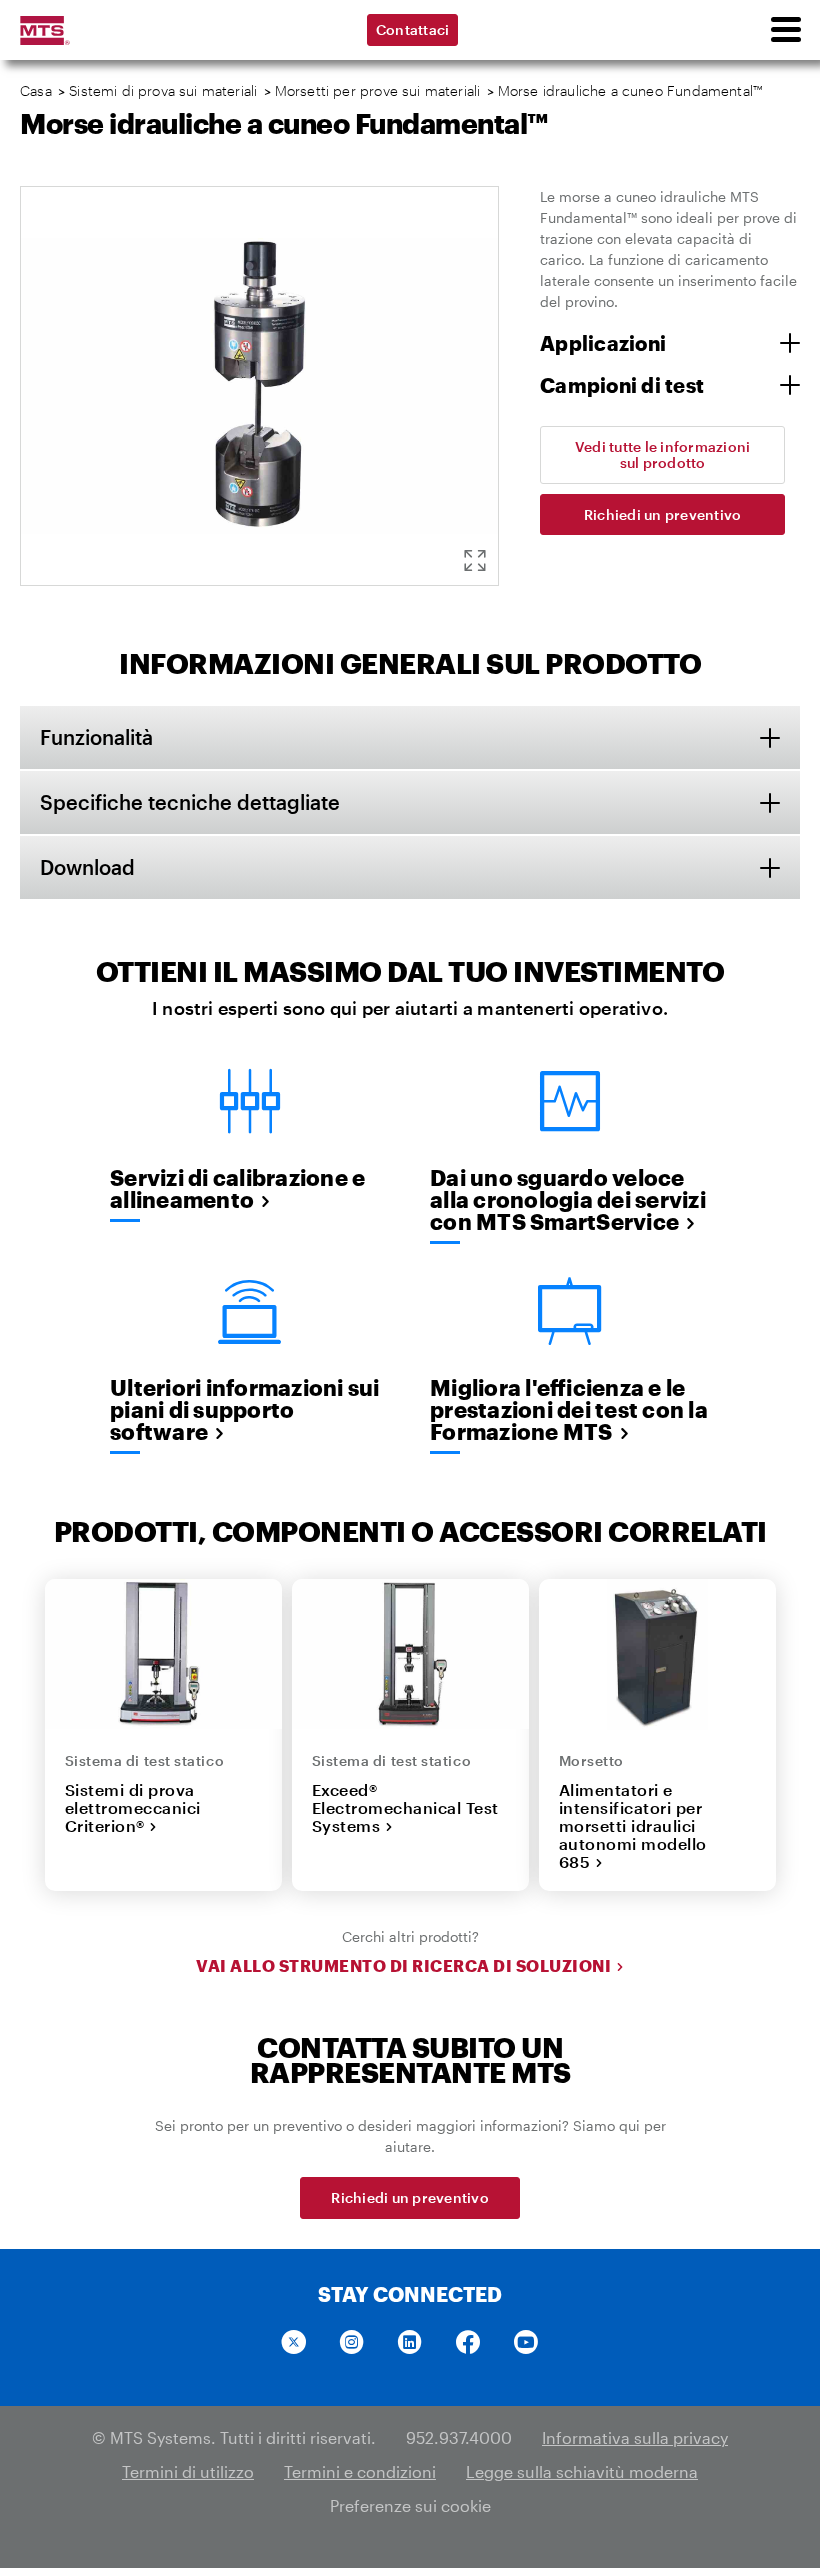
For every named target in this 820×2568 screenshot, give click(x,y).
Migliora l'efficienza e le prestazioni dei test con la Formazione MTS (569, 1409)
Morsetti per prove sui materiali (377, 90)
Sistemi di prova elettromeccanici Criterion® (133, 1808)
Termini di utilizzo (188, 2471)
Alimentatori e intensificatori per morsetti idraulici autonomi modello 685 (633, 1826)
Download (87, 867)
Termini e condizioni (360, 2471)
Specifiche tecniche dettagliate (190, 802)
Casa (36, 90)
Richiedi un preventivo (663, 514)
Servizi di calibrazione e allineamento (237, 1188)
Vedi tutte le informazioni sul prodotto (663, 454)
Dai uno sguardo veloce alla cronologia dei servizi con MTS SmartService (568, 1199)
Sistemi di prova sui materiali (163, 90)
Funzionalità (96, 737)
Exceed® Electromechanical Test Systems (405, 1808)
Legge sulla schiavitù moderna (582, 2471)
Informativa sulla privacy (635, 2437)
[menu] (785, 30)
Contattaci (413, 29)
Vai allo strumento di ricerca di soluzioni (403, 1966)
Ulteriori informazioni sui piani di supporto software (245, 1409)
